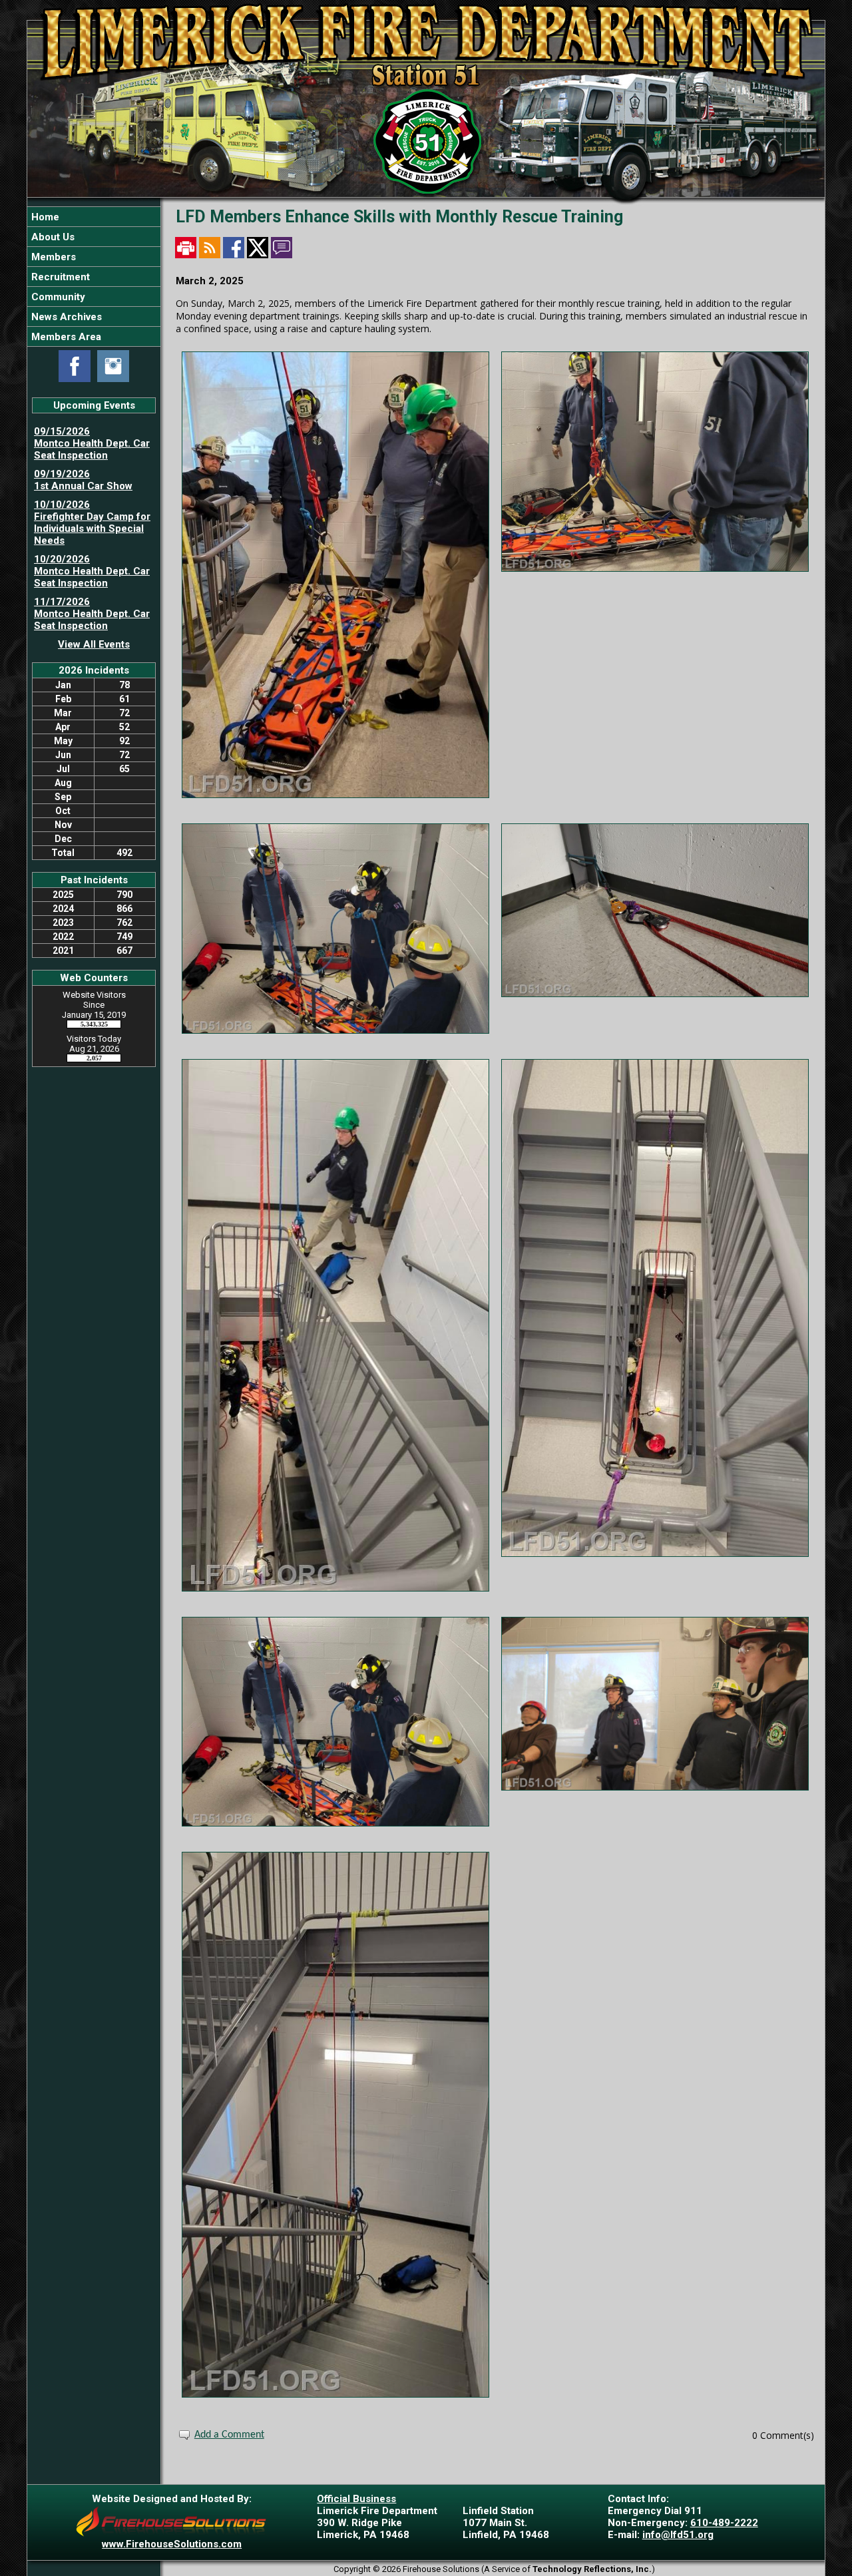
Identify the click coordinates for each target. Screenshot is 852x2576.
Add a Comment (229, 2435)
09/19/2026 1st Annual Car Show (83, 480)
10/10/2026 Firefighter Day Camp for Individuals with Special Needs (92, 523)
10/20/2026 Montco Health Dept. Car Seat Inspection (92, 571)
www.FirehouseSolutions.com (172, 2544)
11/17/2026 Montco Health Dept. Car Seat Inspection (92, 614)
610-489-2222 (724, 2523)
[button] (94, 237)
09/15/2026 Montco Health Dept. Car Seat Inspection (92, 443)
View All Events (94, 644)
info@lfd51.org (678, 2535)
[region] (94, 277)
